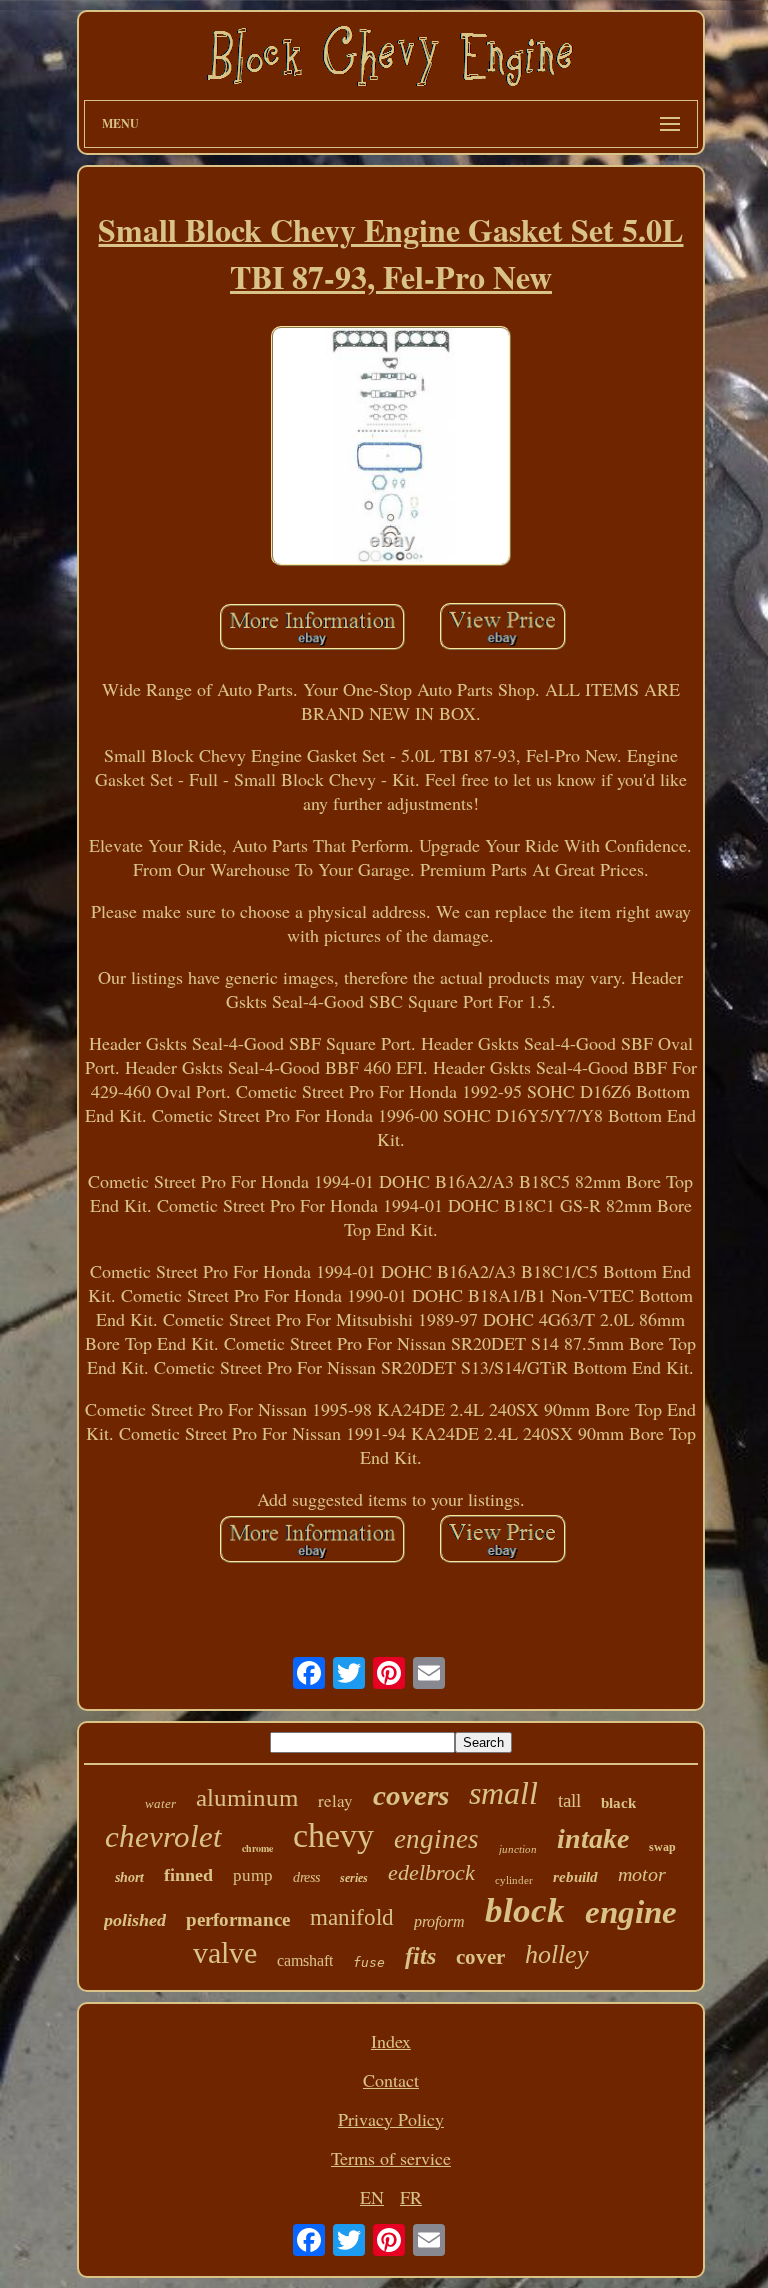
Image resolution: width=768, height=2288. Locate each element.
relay (335, 1800)
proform (439, 1921)
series (354, 1878)
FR (411, 2197)
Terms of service (391, 2158)
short (129, 1877)
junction (518, 1849)
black (618, 1803)
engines (436, 1839)
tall (569, 1800)
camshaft (305, 1960)
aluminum (247, 1797)
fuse (369, 1962)
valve (225, 1952)
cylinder (514, 1880)
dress (306, 1877)
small (503, 1793)
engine (631, 1912)
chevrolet (163, 1836)
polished (135, 1920)
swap (662, 1847)
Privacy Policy (391, 2119)
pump (253, 1875)
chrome (257, 1848)
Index (391, 2041)
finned (188, 1875)
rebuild (575, 1877)
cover (480, 1957)
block (525, 1910)
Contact (391, 2080)
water (160, 1803)
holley (557, 1954)
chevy (333, 1835)
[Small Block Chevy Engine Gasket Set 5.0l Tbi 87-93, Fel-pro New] (391, 448)
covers (411, 1795)
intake (593, 1838)
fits (420, 1956)
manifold (352, 1917)
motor (642, 1874)
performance (238, 1919)
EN (372, 2197)
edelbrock (431, 1872)
